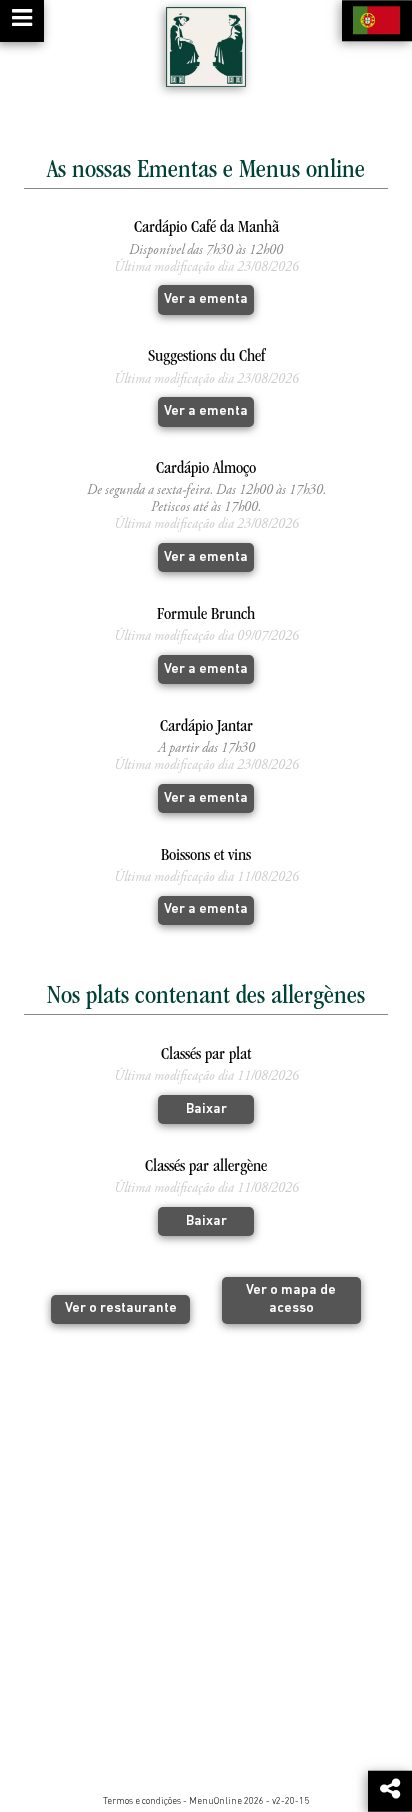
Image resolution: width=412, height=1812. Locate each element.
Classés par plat (206, 1055)
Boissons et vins (206, 856)
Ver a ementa (206, 299)
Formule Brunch (206, 615)
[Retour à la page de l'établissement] (206, 47)
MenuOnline (215, 1801)
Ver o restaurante (121, 1308)
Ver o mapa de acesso (291, 1299)
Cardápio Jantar (206, 727)
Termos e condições (142, 1801)
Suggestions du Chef (206, 357)
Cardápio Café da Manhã (206, 228)
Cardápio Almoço (206, 469)
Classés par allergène (206, 1167)
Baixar (206, 1109)
